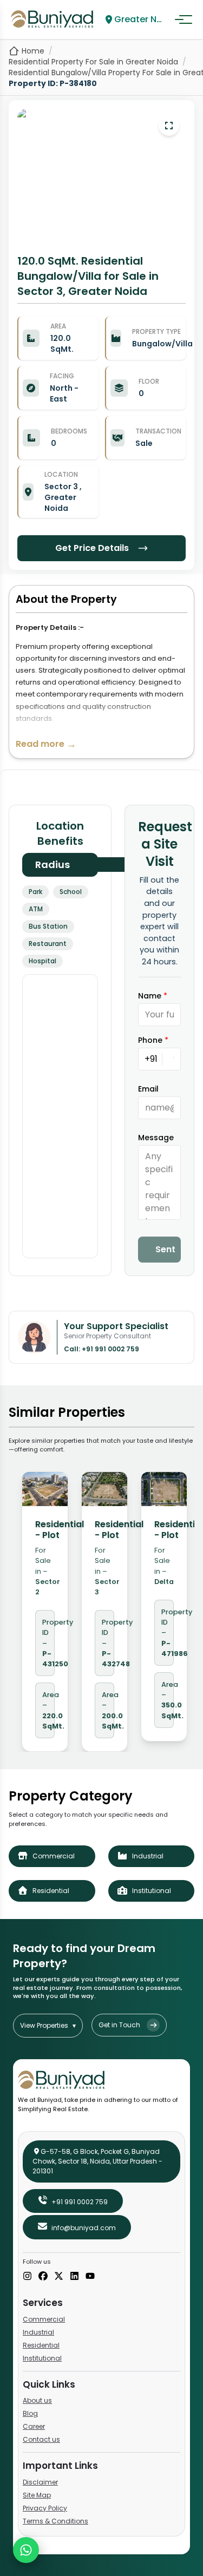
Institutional (42, 2358)
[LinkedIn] (74, 2277)
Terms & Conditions (55, 2521)
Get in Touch (119, 2025)
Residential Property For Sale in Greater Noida (93, 62)
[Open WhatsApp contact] (26, 2550)
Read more (46, 744)
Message (156, 1138)
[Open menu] (184, 19)
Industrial (38, 2332)
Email (148, 1089)
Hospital (42, 961)
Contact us (41, 2439)
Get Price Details (92, 548)
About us (37, 2400)
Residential (41, 2345)
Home (33, 51)
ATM (36, 909)
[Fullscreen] (169, 126)
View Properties (48, 2025)
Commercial (44, 2319)
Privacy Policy (45, 2508)
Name (153, 996)
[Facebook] (43, 2277)
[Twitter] (59, 2277)
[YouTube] (90, 2277)
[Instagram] (27, 2277)
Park (35, 892)
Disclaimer (40, 2482)
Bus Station (48, 926)
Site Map (37, 2495)
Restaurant (48, 944)
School (71, 892)
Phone (153, 1040)
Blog (30, 2413)
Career (34, 2426)
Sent (165, 1249)
